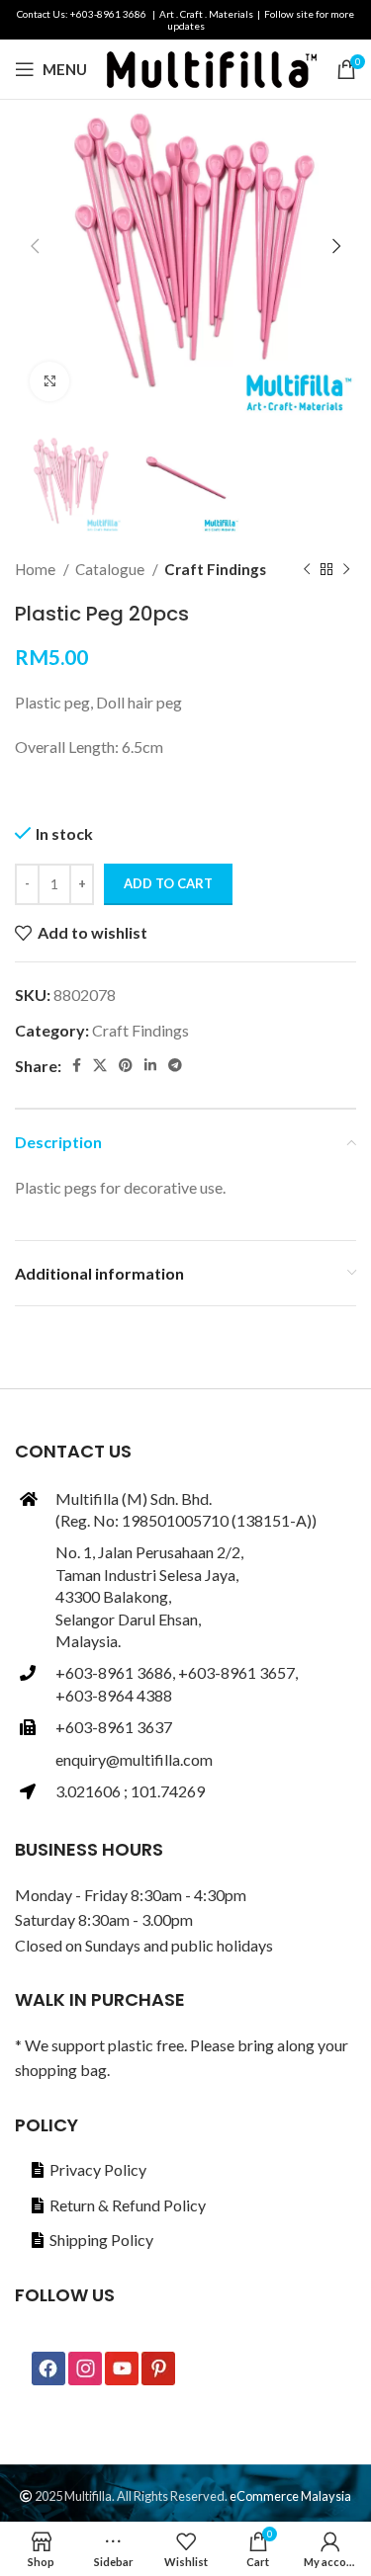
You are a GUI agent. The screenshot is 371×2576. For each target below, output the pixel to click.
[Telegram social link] (175, 1065)
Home (37, 569)
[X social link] (100, 1065)
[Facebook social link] (77, 1065)
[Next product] (346, 569)
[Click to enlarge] (49, 381)
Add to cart (168, 883)
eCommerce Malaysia (290, 2496)
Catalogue (111, 569)
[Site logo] (212, 67)
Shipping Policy (101, 2240)
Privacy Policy (98, 2169)
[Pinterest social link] (126, 1065)
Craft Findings (215, 569)
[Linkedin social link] (150, 1065)
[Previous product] (307, 569)
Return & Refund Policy (128, 2205)
